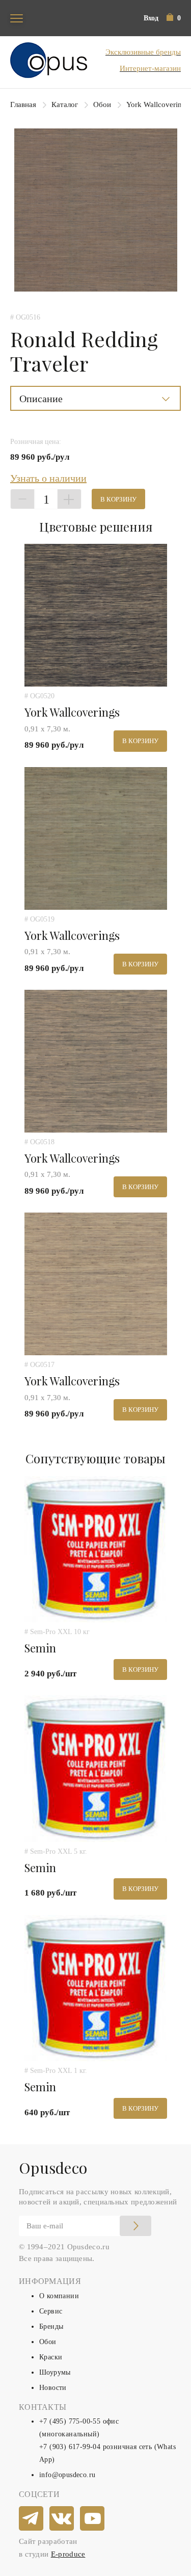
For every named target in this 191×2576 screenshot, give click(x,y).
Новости (53, 2388)
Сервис (51, 2311)
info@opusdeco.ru (67, 2475)
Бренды (51, 2327)
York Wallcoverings (158, 104)
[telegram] (32, 2519)
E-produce (68, 2554)
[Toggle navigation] (17, 18)
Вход (151, 18)
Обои (102, 104)
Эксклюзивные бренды (143, 52)
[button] (174, 18)
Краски (51, 2357)
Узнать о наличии (48, 478)
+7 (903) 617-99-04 (70, 2447)
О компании (59, 2296)
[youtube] (93, 2519)
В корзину (118, 499)
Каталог (65, 104)
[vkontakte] (62, 2519)
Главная (23, 104)
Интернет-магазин (150, 68)
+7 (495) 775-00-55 (70, 2421)
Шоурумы (55, 2372)
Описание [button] (41, 399)
